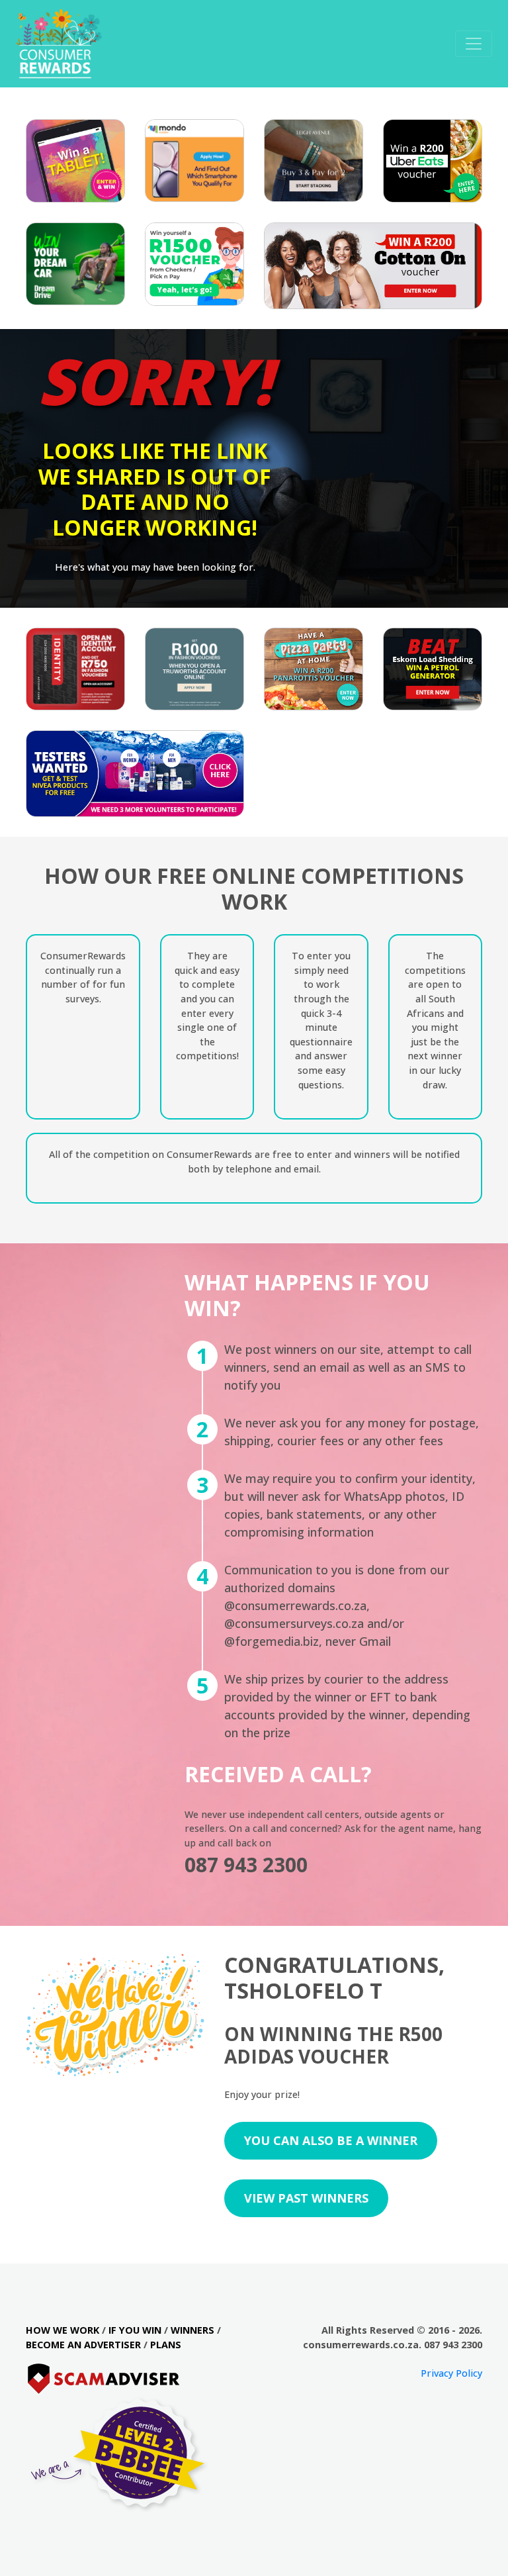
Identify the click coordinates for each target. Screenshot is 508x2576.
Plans (166, 2345)
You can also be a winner (331, 2140)
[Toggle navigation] (474, 44)
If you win (135, 2330)
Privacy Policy (451, 2373)
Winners (192, 2330)
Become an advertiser (83, 2345)
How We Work (63, 2330)
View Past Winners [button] (306, 2198)
